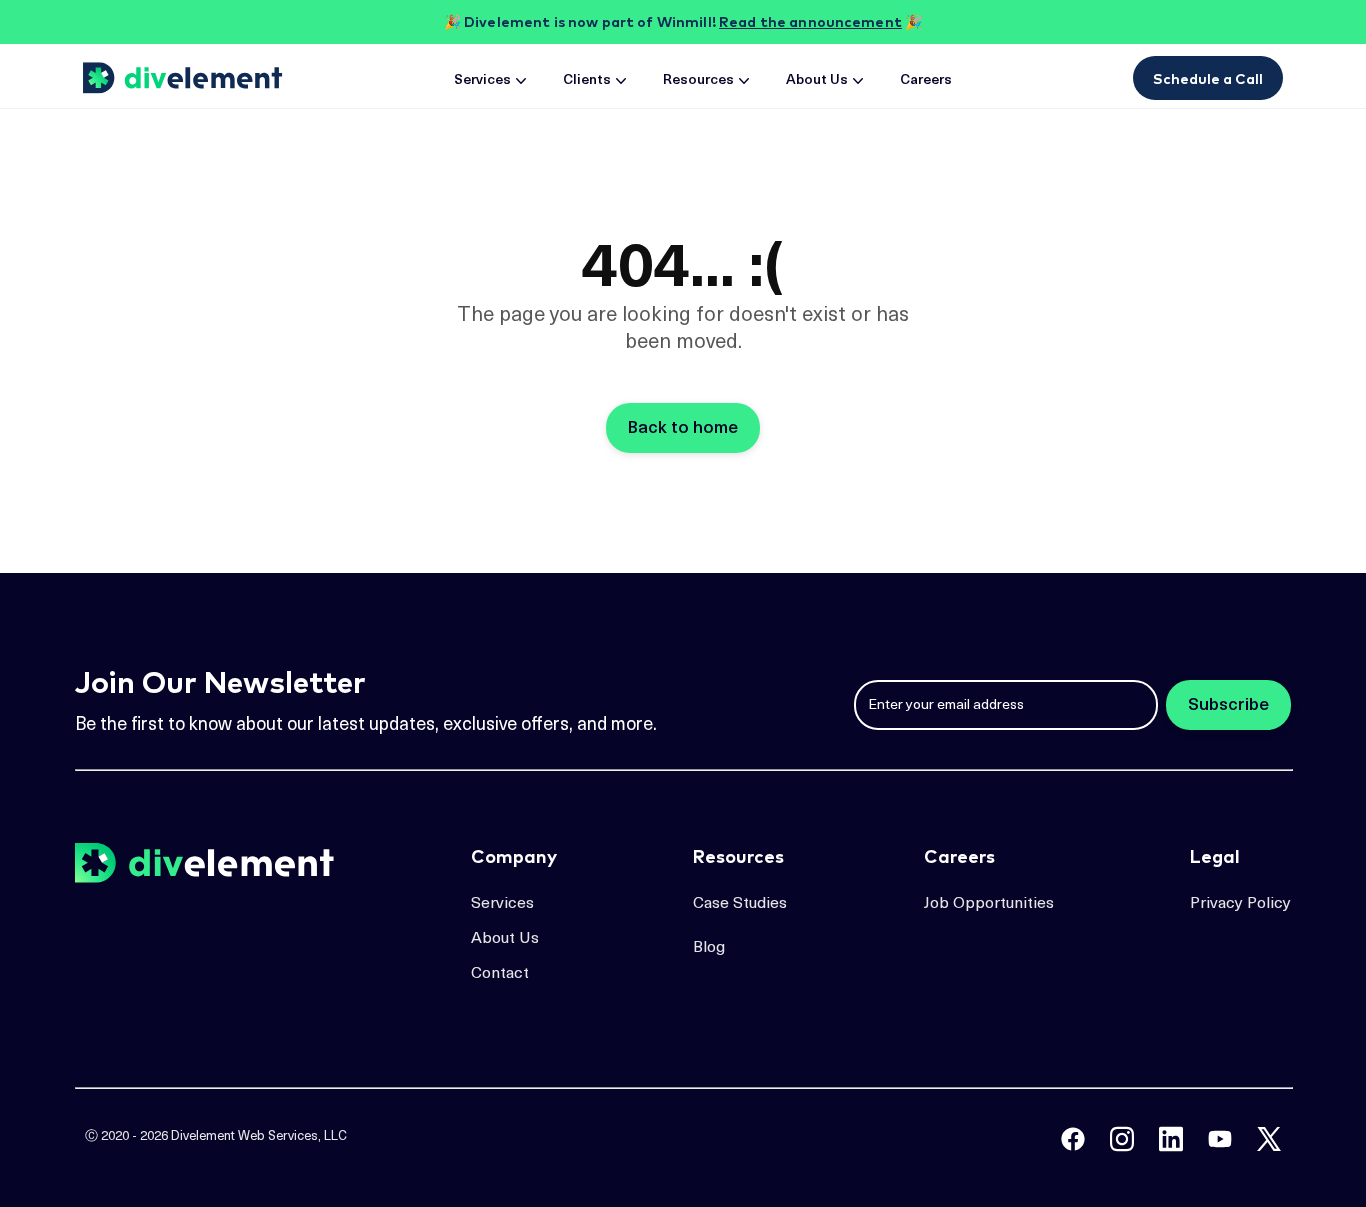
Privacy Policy (1240, 904)
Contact (500, 974)
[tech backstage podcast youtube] (1220, 1139)
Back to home (683, 428)
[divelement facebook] (1073, 1139)
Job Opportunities (989, 904)
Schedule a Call (1208, 79)
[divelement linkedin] (1171, 1139)
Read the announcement (810, 22)
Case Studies (740, 904)
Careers (926, 80)
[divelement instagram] (1122, 1139)
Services (482, 80)
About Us (817, 80)
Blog (709, 948)
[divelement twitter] (1269, 1139)
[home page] (186, 78)
